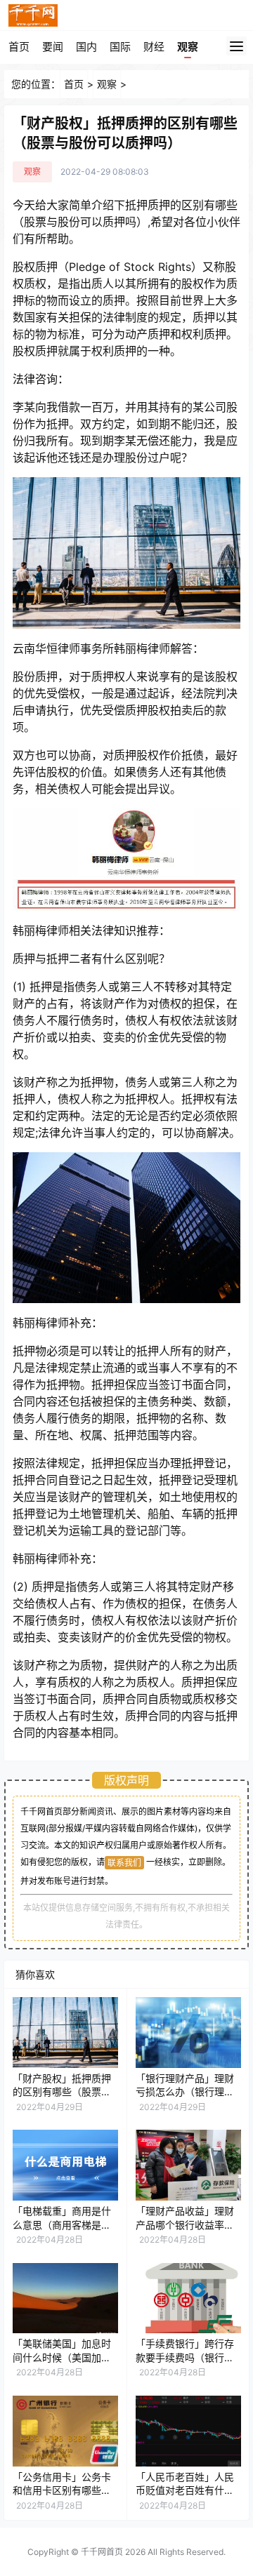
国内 (86, 47)
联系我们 (124, 1863)
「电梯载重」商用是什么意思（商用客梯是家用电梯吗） (62, 2224)
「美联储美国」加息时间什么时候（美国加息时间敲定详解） (62, 2357)
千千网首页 (102, 2552)
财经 (154, 47)
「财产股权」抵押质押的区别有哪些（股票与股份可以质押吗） (62, 2092)
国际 (120, 47)
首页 (19, 47)
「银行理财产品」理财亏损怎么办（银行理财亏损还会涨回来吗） (185, 2092)
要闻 (53, 47)
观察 (188, 47)
